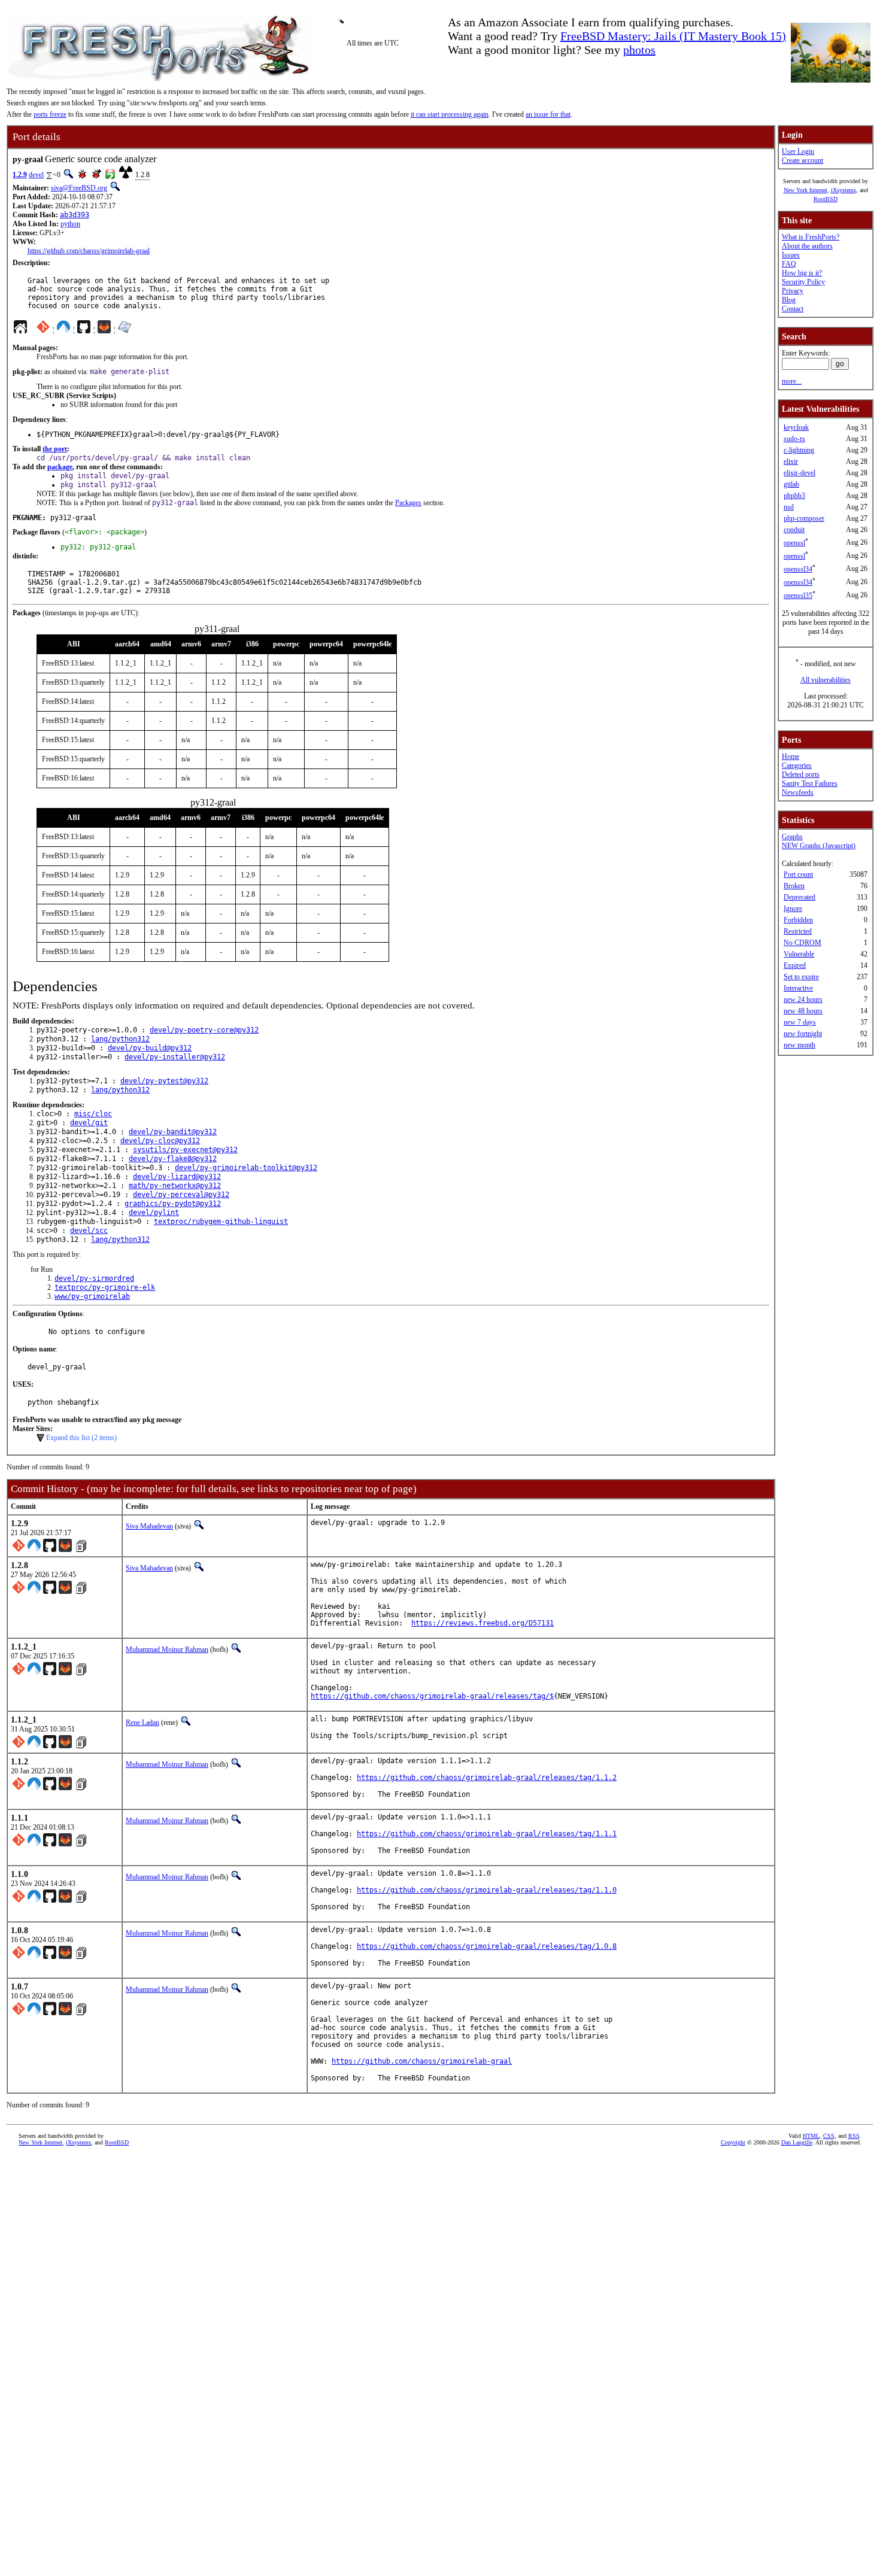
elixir (791, 461)
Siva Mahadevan (149, 1526)
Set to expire (801, 977)
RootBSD (826, 199)
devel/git (89, 1123)
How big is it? (802, 273)
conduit (794, 530)
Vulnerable (799, 954)
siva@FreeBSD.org (79, 188)
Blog (789, 300)
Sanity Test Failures (810, 783)
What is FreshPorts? (811, 237)
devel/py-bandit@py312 (173, 1132)
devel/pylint (154, 1213)
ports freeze (50, 114)
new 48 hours (803, 1011)
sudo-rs (794, 439)
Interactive (798, 988)
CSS (829, 2136)
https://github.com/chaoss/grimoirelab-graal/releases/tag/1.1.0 (487, 1890)
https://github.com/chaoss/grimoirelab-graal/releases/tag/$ (432, 1696)
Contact (793, 309)
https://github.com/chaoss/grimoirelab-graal (89, 251)
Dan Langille (797, 2142)
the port (55, 449)
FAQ (789, 264)
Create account (802, 160)
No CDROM (802, 943)
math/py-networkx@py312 (175, 1186)
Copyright (733, 2142)
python (70, 224)
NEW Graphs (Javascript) (819, 846)
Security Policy (803, 282)
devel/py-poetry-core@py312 (204, 1030)
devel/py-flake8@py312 (173, 1159)
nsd (789, 507)
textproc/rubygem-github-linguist (221, 1222)
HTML (811, 2136)
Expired (795, 965)
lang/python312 (120, 1039)
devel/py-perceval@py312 (181, 1195)
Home (791, 757)
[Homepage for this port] (20, 330)
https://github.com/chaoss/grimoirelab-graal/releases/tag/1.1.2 (487, 1778)
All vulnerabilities (826, 680)
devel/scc (89, 1231)
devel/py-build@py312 (150, 1048)
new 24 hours (803, 1000)
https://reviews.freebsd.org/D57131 (483, 1623)
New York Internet (805, 190)
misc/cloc (93, 1114)
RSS (854, 2136)
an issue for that (548, 114)
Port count (798, 874)
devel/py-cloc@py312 (160, 1141)
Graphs (792, 837)
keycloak (796, 427)
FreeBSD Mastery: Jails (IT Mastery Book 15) (673, 36)
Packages (408, 503)
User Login (798, 151)
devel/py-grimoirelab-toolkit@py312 (246, 1168)
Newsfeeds (798, 792)
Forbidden (798, 920)
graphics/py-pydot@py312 (173, 1204)
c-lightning (799, 450)
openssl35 (798, 596)
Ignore (793, 909)
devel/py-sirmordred (94, 1278)
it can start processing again (450, 114)
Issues (791, 255)
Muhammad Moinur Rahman (167, 1650)
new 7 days (800, 1022)
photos (639, 50)
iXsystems (843, 190)
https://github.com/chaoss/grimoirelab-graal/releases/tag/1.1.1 (487, 1834)
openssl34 (798, 569)
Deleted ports (801, 774)
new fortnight (803, 1034)
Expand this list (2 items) (81, 1438)
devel (36, 175)
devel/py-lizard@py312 (177, 1177)
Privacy (793, 291)
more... (792, 381)
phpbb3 (794, 496)
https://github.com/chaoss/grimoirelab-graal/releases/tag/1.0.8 (487, 1946)
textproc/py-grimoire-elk (105, 1287)
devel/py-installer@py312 (175, 1057)
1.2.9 (20, 175)
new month (799, 1045)
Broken (794, 886)
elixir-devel (799, 473)
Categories (797, 765)
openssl (794, 543)
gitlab (791, 484)
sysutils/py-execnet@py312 (185, 1150)
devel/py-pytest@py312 (164, 1081)
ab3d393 (75, 215)
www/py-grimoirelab (92, 1296)
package (60, 467)
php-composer (804, 518)
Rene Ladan (142, 1723)
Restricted (798, 931)
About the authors (807, 246)
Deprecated (799, 897)
